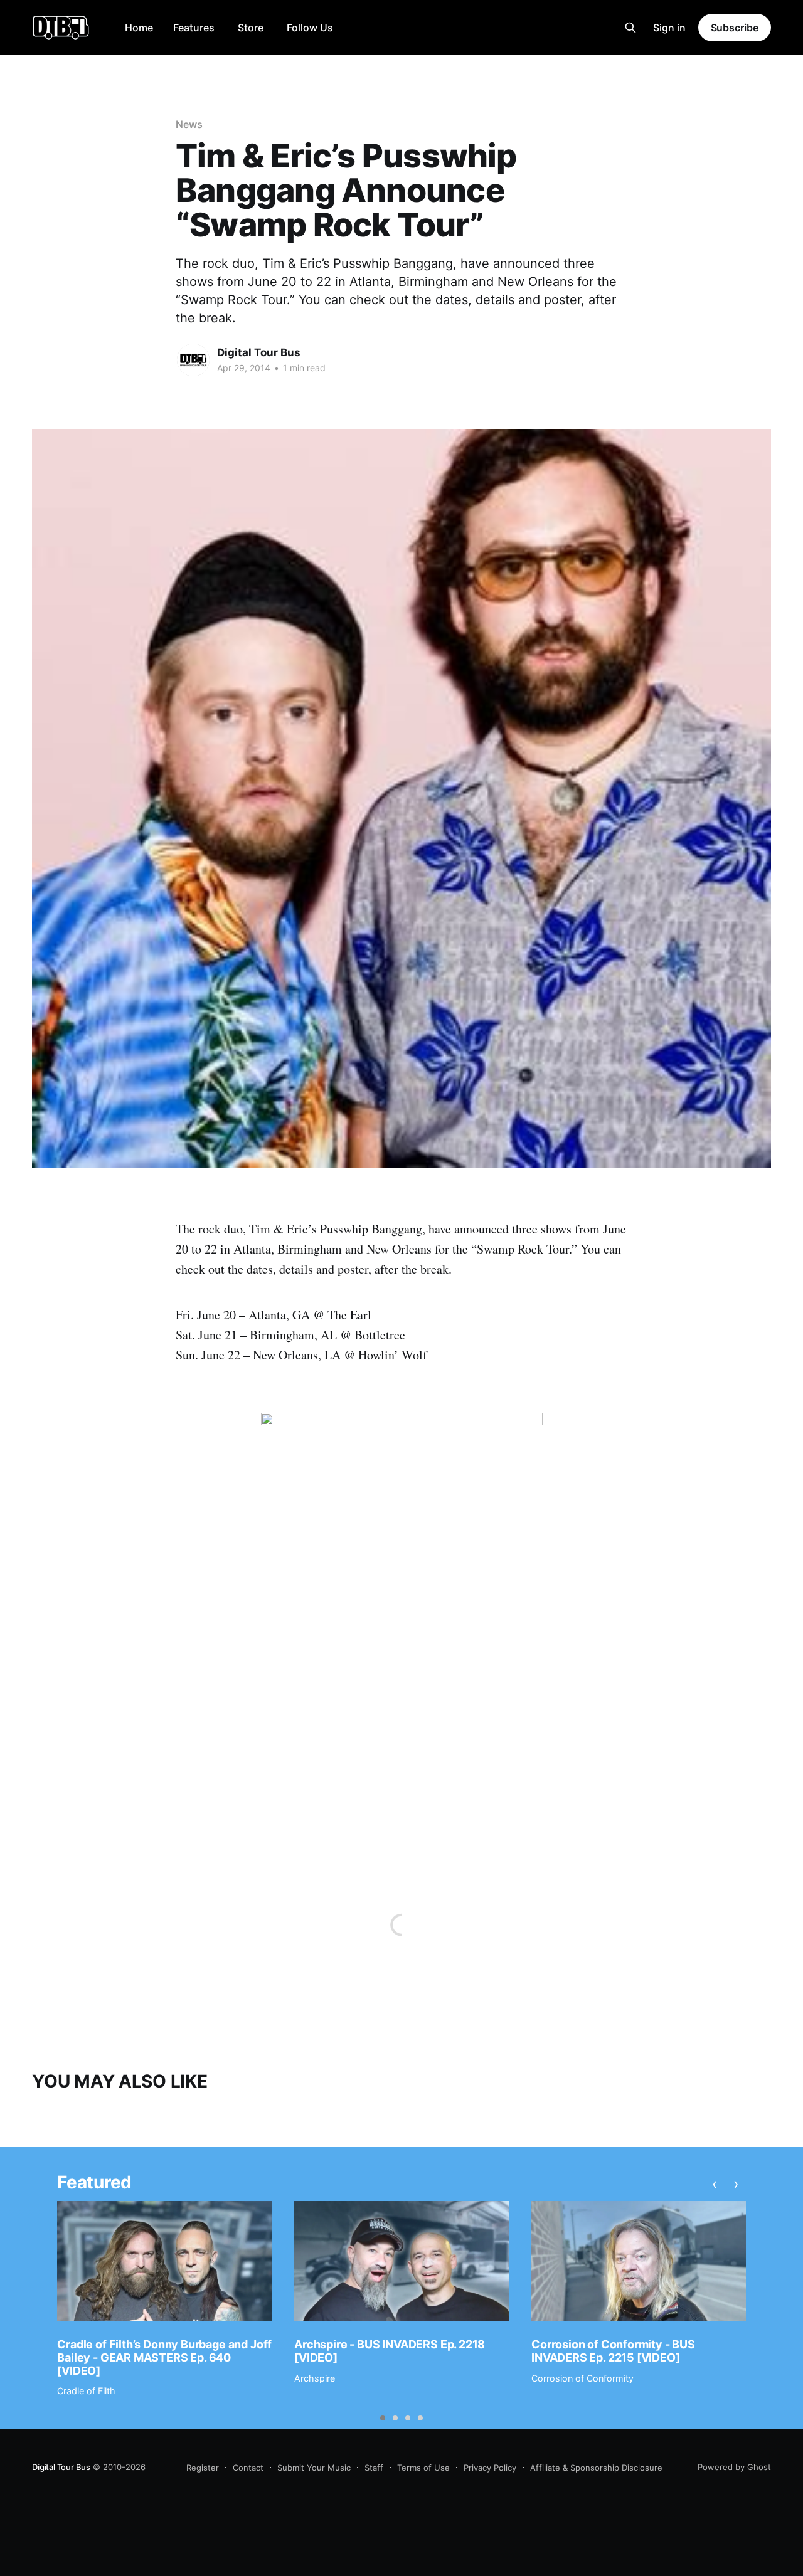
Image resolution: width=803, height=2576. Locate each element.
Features (194, 28)
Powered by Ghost (734, 2467)
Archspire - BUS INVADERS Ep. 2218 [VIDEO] (390, 2351)
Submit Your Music (314, 2468)
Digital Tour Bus (259, 352)
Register (203, 2468)
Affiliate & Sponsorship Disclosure (596, 2468)
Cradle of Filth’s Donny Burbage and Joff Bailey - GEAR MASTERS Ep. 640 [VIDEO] (164, 2357)
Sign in (669, 28)
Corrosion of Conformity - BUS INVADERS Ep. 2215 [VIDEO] (613, 2351)
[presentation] (715, 2184)
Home (139, 28)
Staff (374, 2468)
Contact (248, 2468)
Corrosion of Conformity (582, 2378)
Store (251, 28)
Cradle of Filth (86, 2391)
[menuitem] (139, 28)
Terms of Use (423, 2468)
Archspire (315, 2378)
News (189, 124)
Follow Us (310, 28)
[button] (383, 2418)
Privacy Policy (490, 2468)
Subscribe (735, 28)
